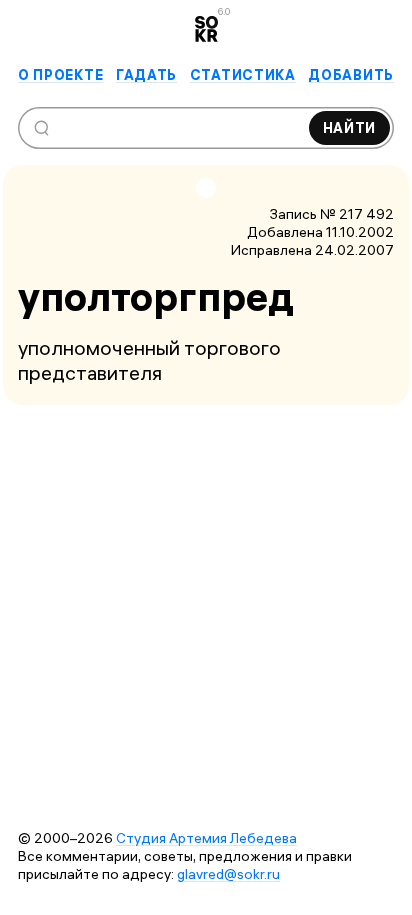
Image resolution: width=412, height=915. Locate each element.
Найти (350, 128)
